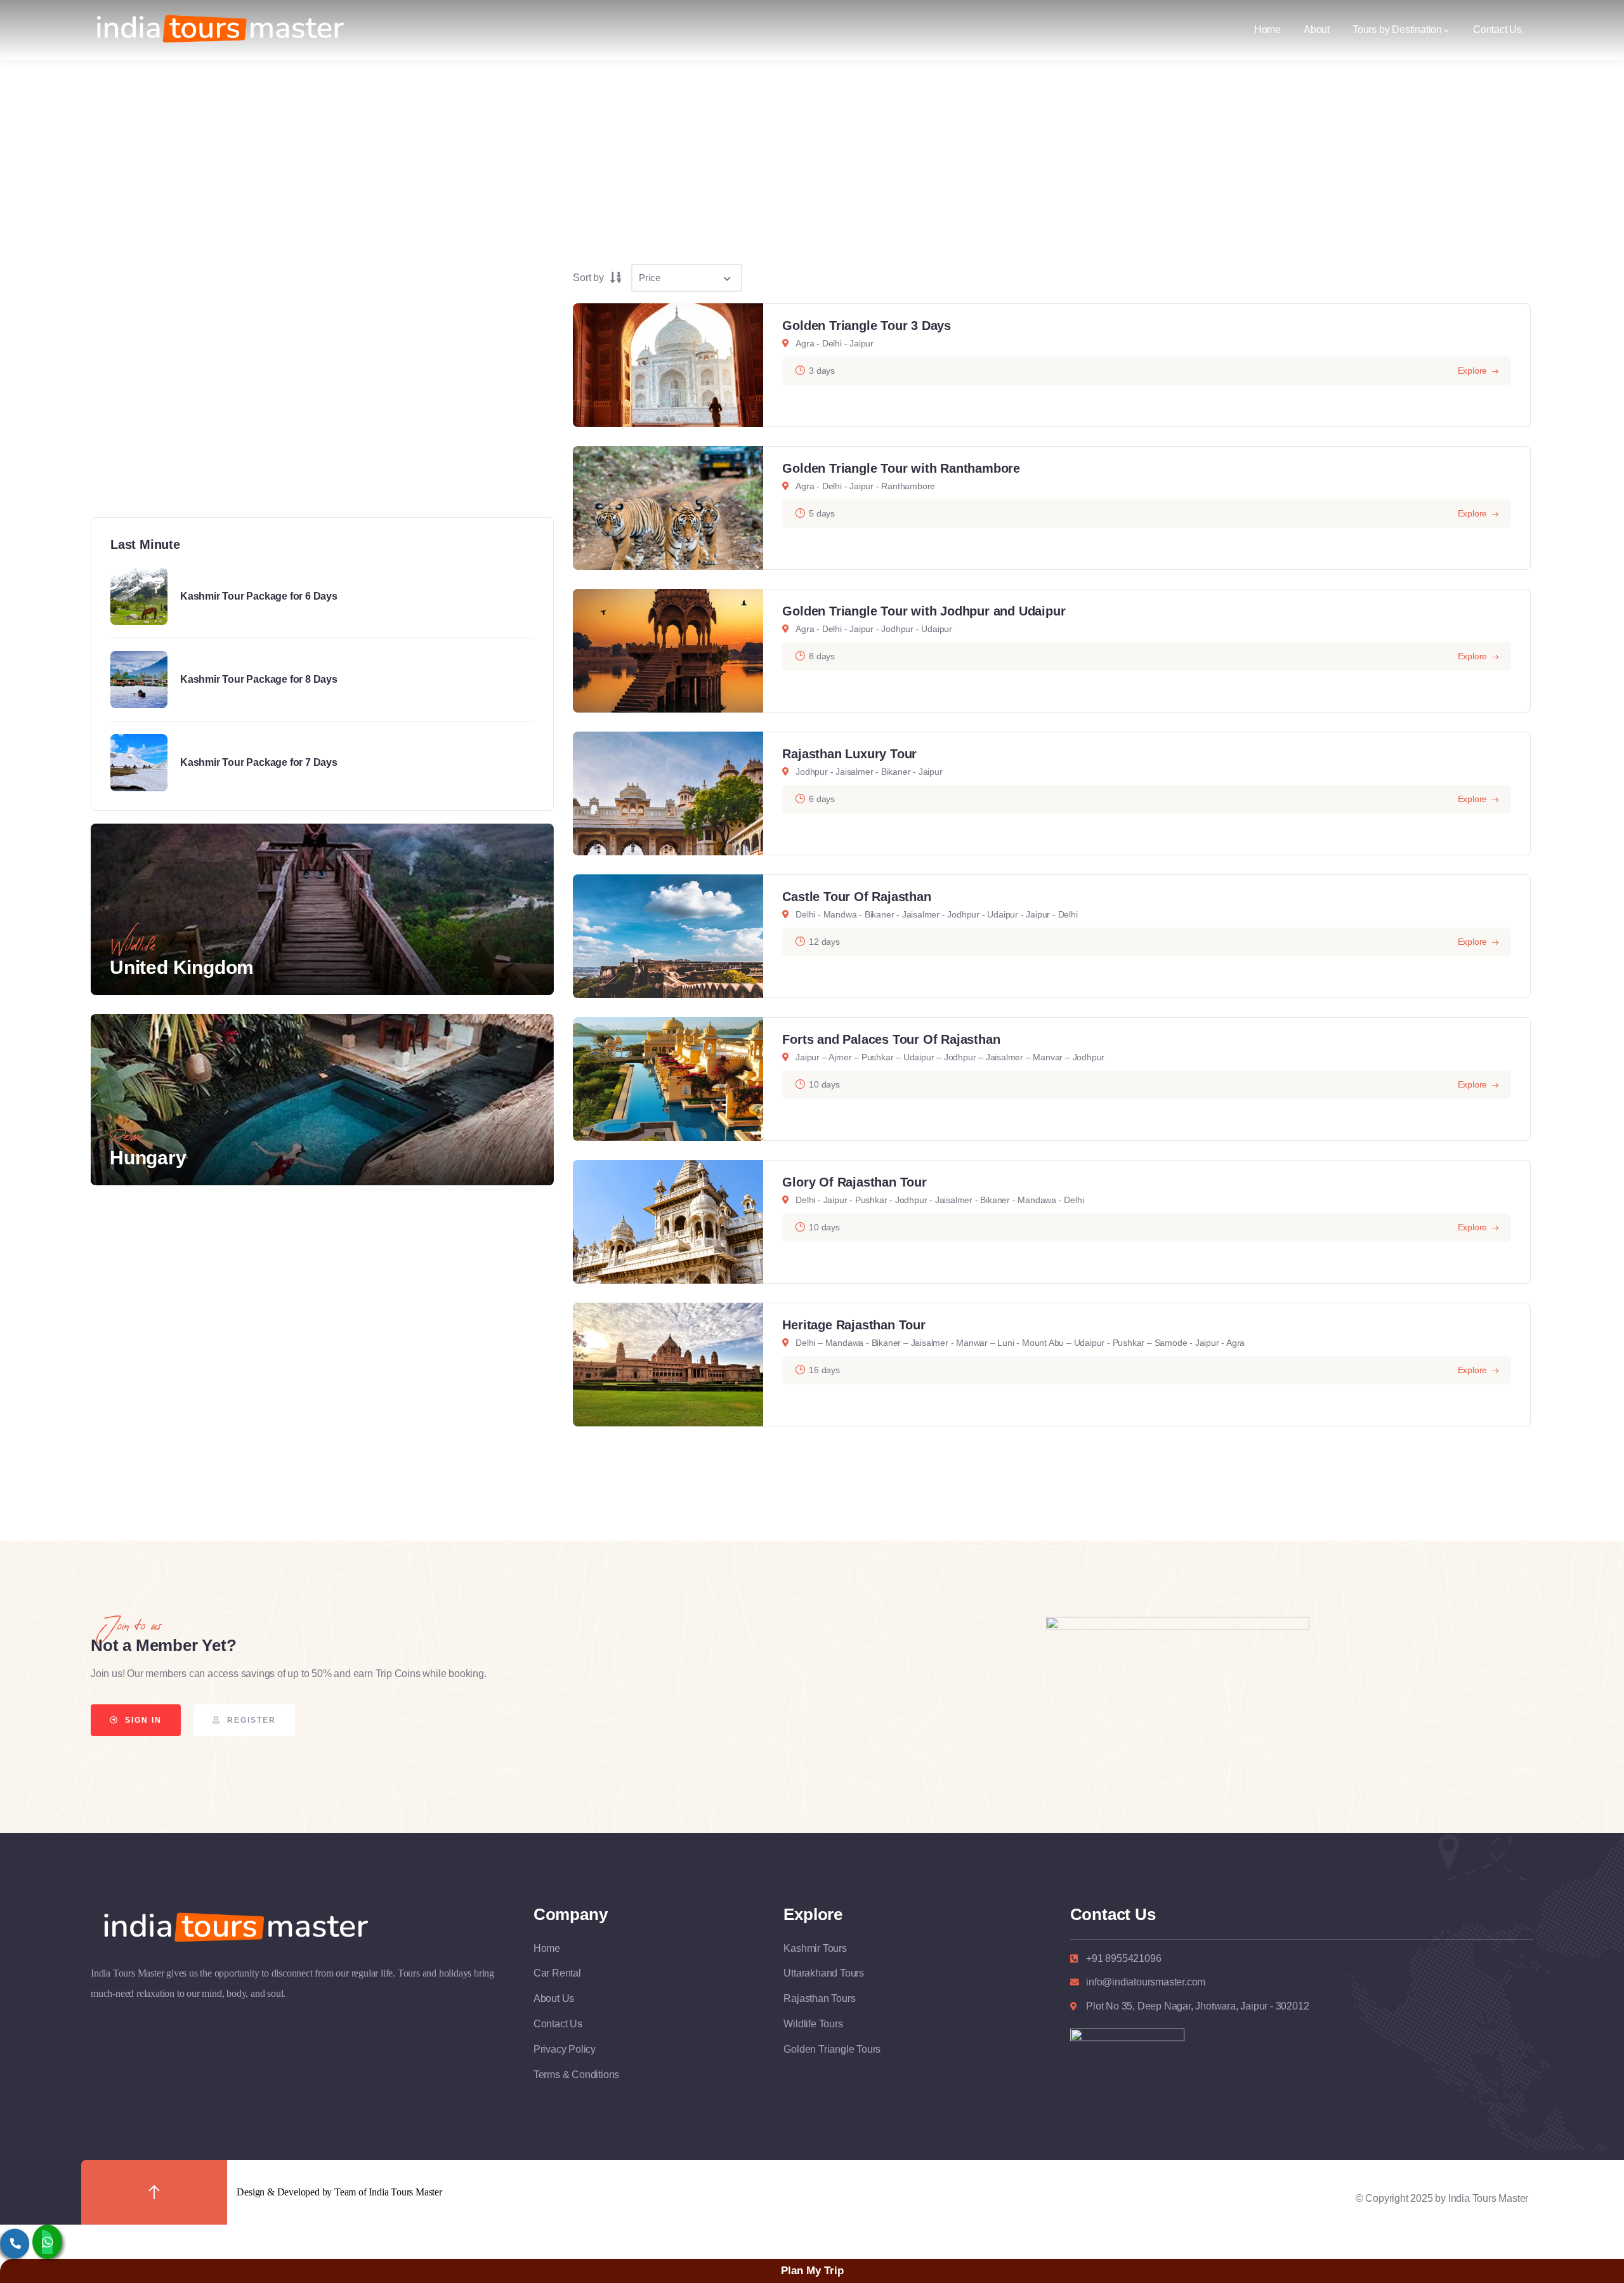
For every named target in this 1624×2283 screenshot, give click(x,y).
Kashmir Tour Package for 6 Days (259, 596)
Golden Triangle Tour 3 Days (867, 326)
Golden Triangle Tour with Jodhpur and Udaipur (924, 611)
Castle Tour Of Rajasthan (856, 897)
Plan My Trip (812, 2271)
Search (330, 457)
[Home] (218, 30)
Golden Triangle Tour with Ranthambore (901, 468)
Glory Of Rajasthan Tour (854, 1182)
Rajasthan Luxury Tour (849, 754)
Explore (1473, 371)
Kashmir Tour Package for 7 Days (259, 762)
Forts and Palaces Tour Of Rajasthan (891, 1039)
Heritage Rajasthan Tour (854, 1325)
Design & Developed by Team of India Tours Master (339, 2192)
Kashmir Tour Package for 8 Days (259, 679)
